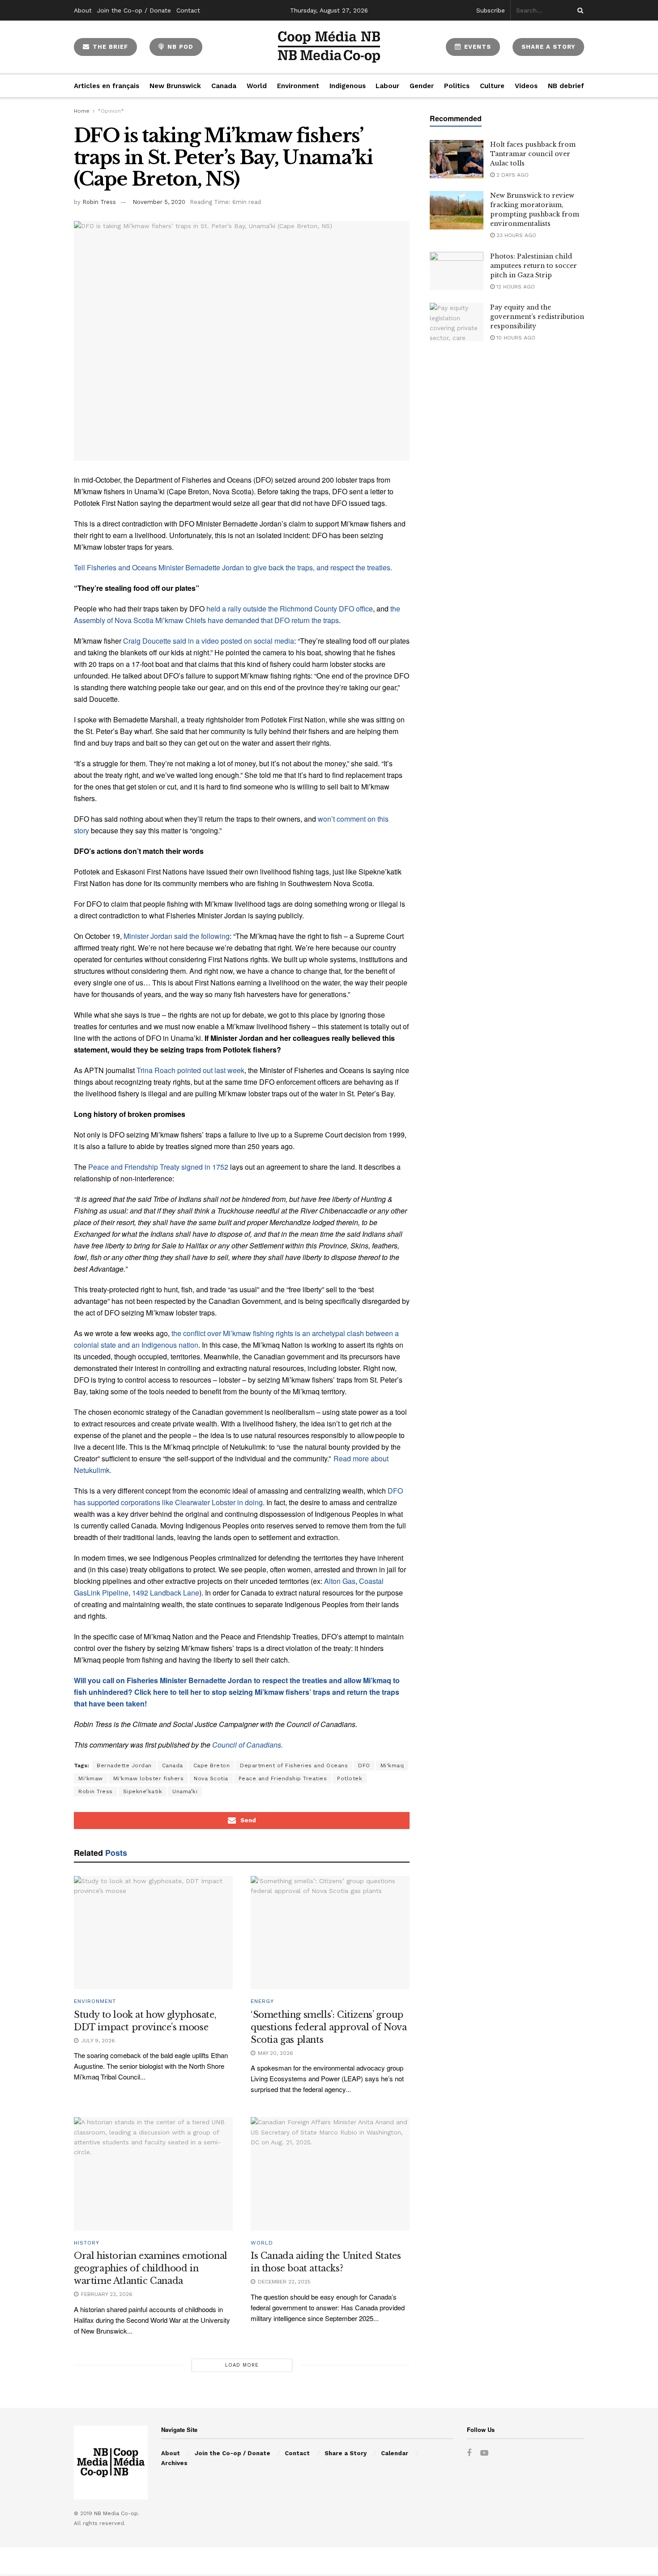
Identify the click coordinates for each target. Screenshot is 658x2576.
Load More (242, 2365)
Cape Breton (212, 1765)
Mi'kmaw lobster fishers (149, 1778)
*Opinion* (111, 111)
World (257, 86)
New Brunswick (175, 86)
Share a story (548, 47)
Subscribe (491, 10)
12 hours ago (515, 287)
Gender (422, 86)
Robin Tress (99, 202)
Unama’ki (185, 1791)
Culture (492, 86)
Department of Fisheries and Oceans (294, 1765)
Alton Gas (340, 1581)
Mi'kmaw (91, 1778)
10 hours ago (515, 338)
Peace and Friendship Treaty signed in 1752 (158, 1167)
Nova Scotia (211, 1778)
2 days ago (512, 175)
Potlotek (350, 1778)
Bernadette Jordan (124, 1765)
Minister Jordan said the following (176, 936)
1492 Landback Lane (166, 1593)
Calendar (395, 2453)
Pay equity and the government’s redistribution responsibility (537, 317)
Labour (387, 86)
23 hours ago (515, 235)
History (87, 2243)
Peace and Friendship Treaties (283, 1778)
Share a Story (346, 2453)
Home (82, 111)
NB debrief (566, 86)
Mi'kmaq (392, 1765)
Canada (224, 86)
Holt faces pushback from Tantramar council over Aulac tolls (533, 154)
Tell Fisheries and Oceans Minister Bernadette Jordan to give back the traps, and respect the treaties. (233, 567)
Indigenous (348, 86)
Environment (298, 86)
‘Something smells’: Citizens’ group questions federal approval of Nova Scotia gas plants (329, 2027)
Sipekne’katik (143, 1791)
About (83, 10)
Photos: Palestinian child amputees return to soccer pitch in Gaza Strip (534, 266)
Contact (188, 10)
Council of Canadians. (248, 1745)
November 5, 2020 (159, 202)
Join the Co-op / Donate (134, 10)
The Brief (109, 47)
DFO (364, 1765)
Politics (457, 86)
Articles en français (107, 86)
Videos (526, 86)
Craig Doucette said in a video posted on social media (209, 641)
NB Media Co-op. (117, 2513)
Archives (174, 2463)
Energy (262, 2001)
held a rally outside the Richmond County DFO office (290, 609)
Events (476, 47)
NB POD (179, 47)
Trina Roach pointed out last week (190, 1070)
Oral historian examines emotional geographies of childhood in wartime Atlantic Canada (151, 2268)
